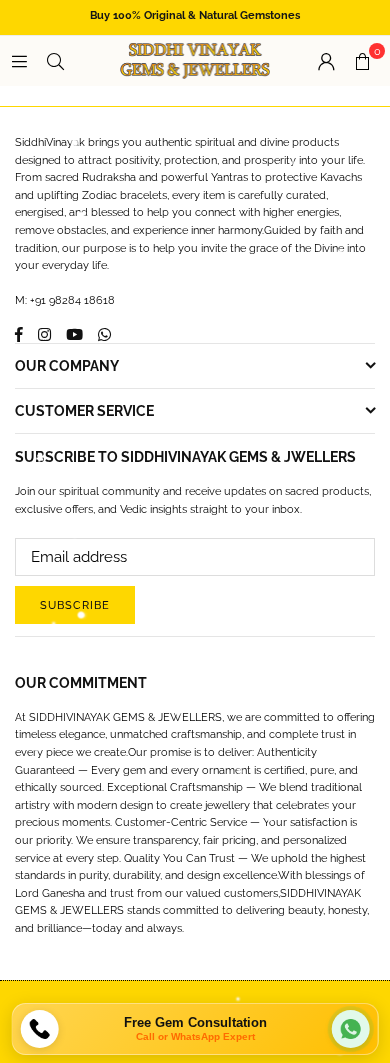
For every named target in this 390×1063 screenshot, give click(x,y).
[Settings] (326, 61)
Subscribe (75, 605)
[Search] (55, 61)
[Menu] (19, 61)
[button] (362, 61)
